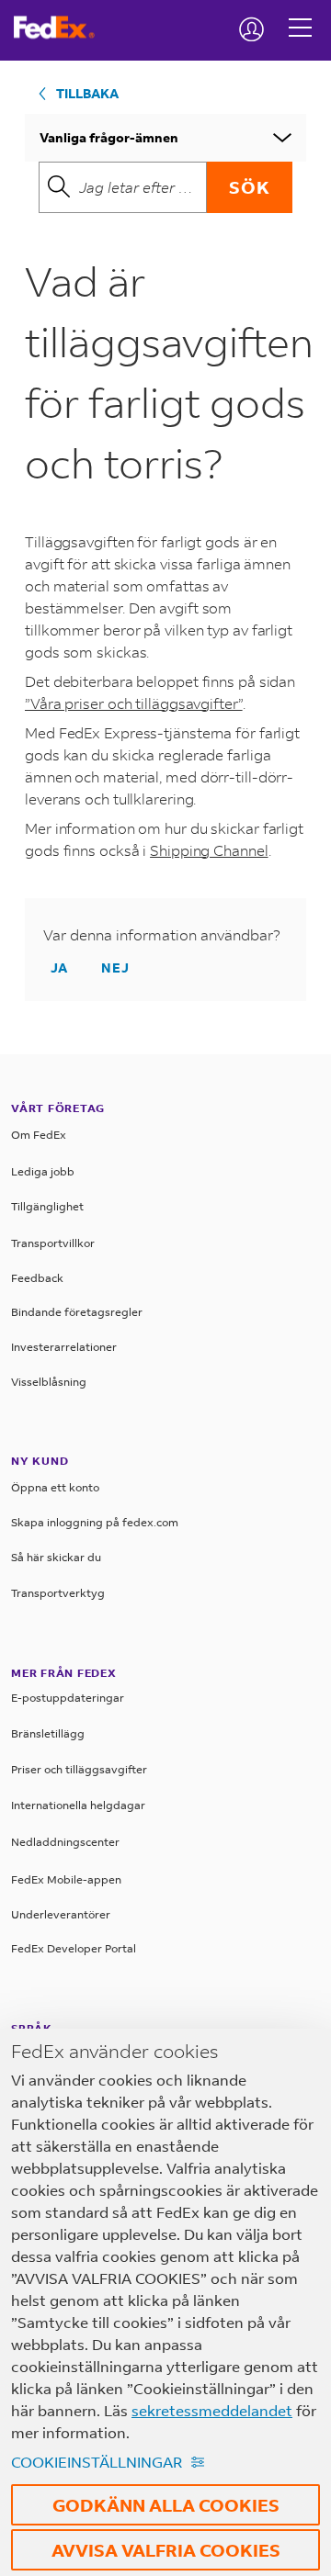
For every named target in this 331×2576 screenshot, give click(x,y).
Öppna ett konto (55, 1487)
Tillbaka (87, 93)
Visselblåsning (49, 1382)
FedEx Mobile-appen (66, 1879)
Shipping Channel (209, 850)
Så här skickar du (56, 1557)
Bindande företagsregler (77, 1312)
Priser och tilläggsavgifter (79, 1769)
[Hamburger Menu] (300, 14)
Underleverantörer (61, 1914)
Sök (250, 187)
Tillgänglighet (47, 1206)
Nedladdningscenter (65, 1842)
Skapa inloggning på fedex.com (95, 1522)
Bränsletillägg (48, 1733)
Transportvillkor (53, 1243)
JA (59, 967)
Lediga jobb (43, 1171)
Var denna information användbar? (162, 934)
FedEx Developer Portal (74, 1948)
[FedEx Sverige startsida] (61, 28)
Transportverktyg (58, 1593)
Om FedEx (39, 1135)
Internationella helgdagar (78, 1805)
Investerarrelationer (64, 1347)
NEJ (115, 967)
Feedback (37, 1278)
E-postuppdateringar (68, 1698)
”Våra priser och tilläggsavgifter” (134, 703)
